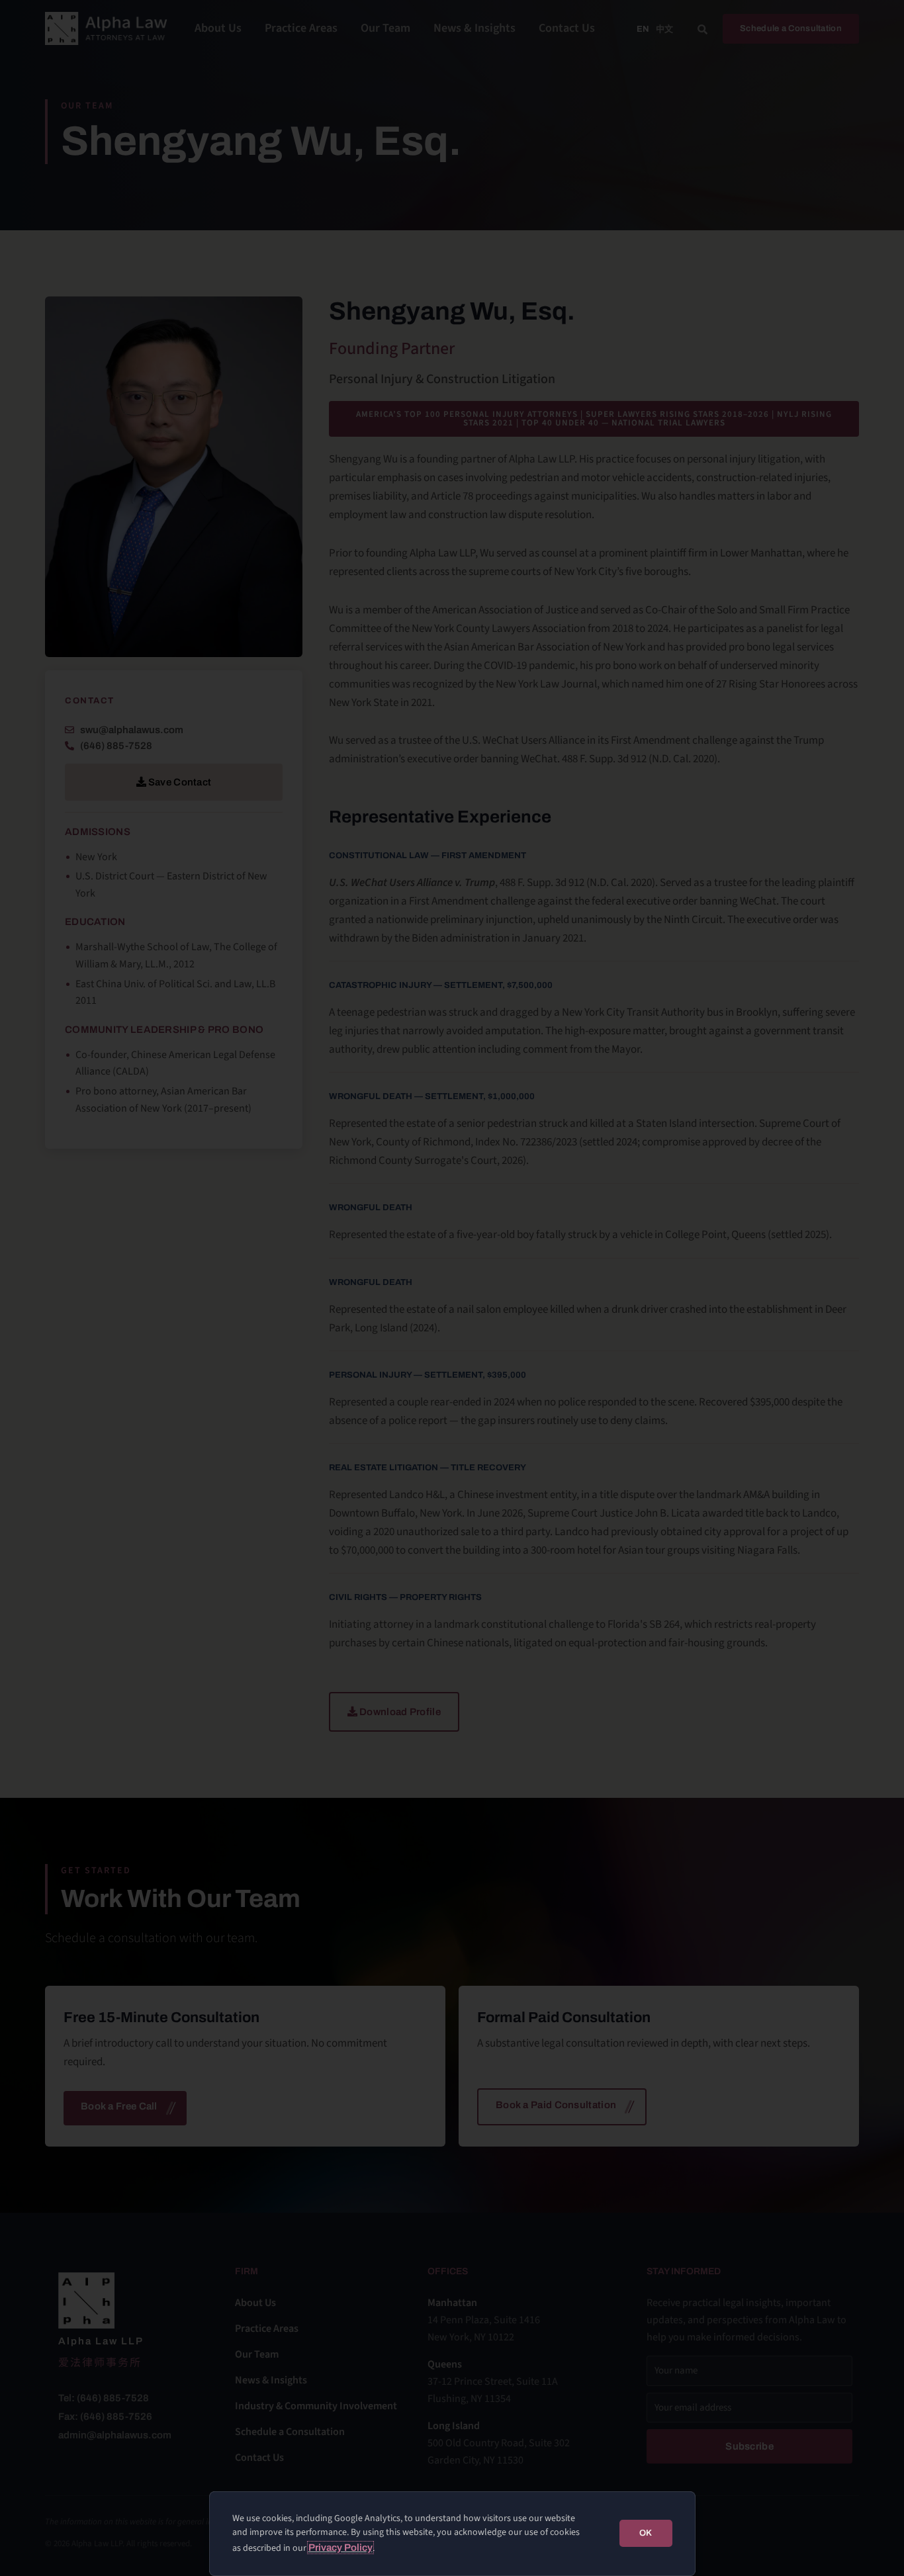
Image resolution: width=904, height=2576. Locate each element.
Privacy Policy (340, 2548)
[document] (452, 1288)
